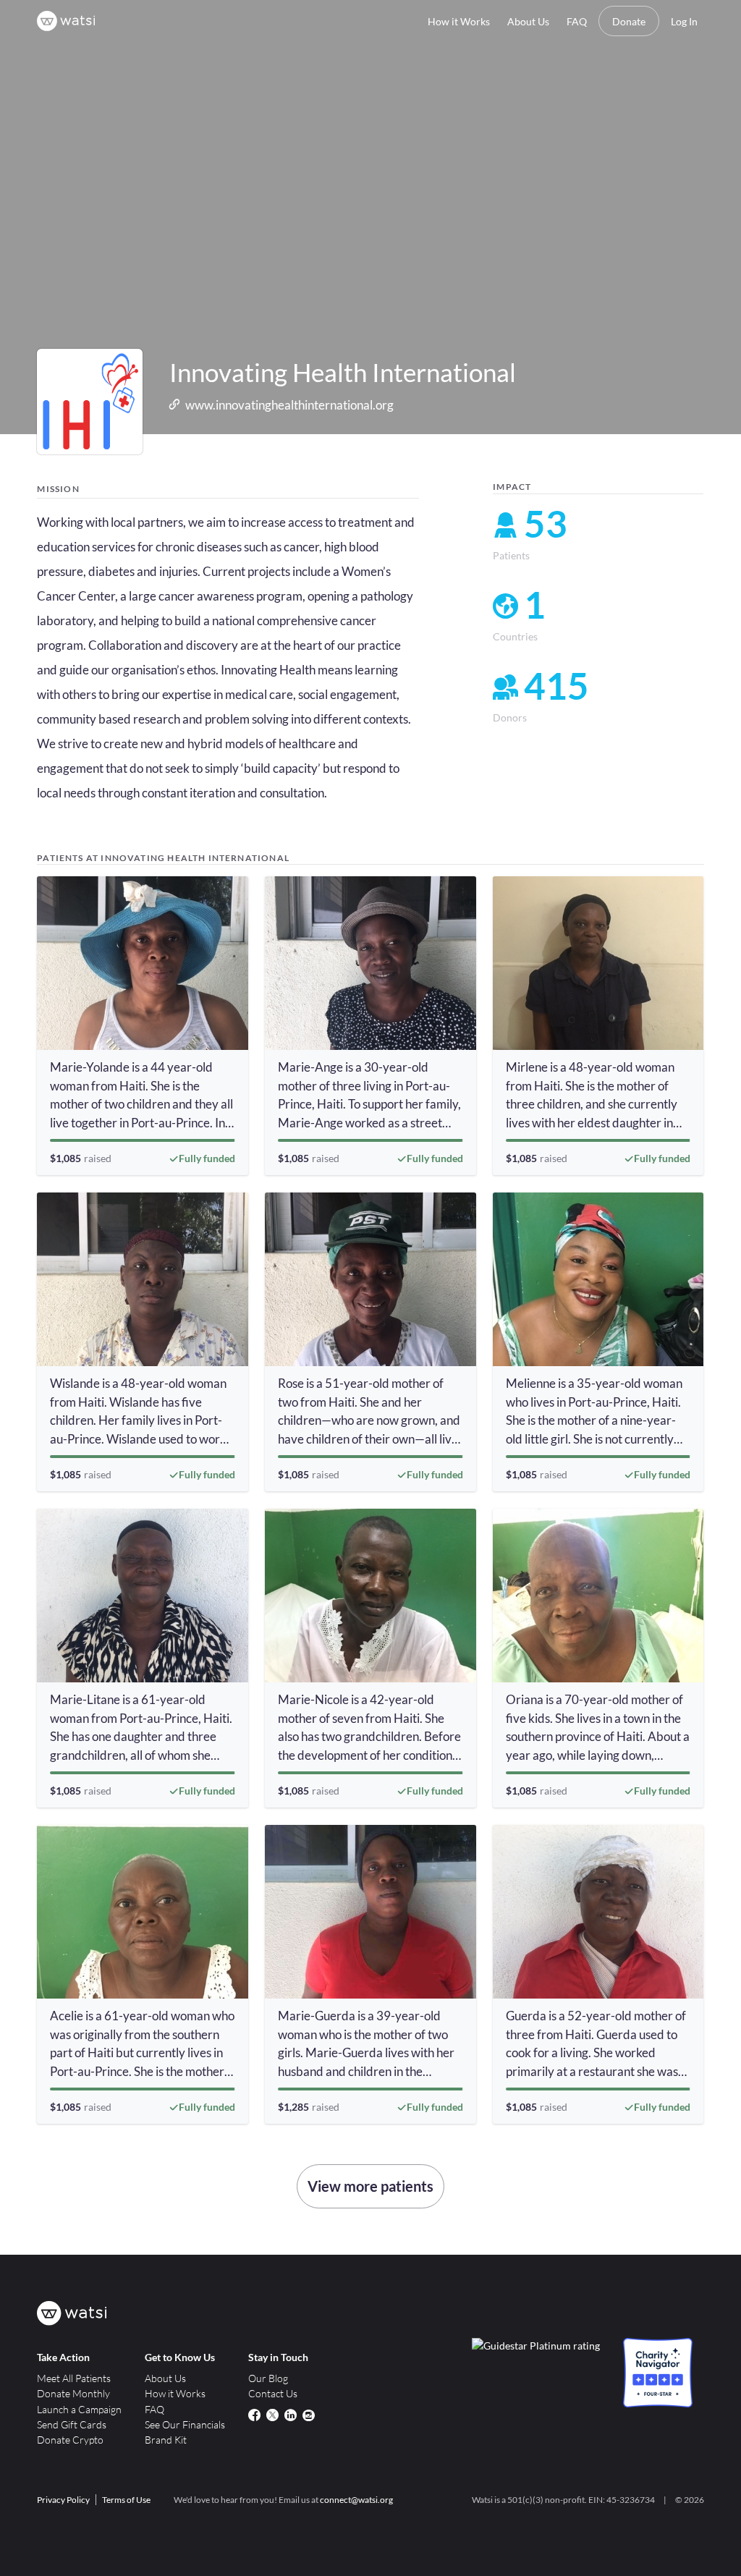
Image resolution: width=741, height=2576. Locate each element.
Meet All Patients (74, 2378)
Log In (684, 21)
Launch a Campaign (79, 2409)
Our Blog (268, 2378)
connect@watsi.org (356, 2500)
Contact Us (273, 2393)
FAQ (577, 21)
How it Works (459, 21)
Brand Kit (166, 2440)
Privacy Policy (63, 2500)
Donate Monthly (73, 2393)
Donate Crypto (70, 2440)
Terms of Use (126, 2500)
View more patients (370, 2186)
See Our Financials (185, 2424)
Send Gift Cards (72, 2424)
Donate (629, 21)
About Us (528, 21)
